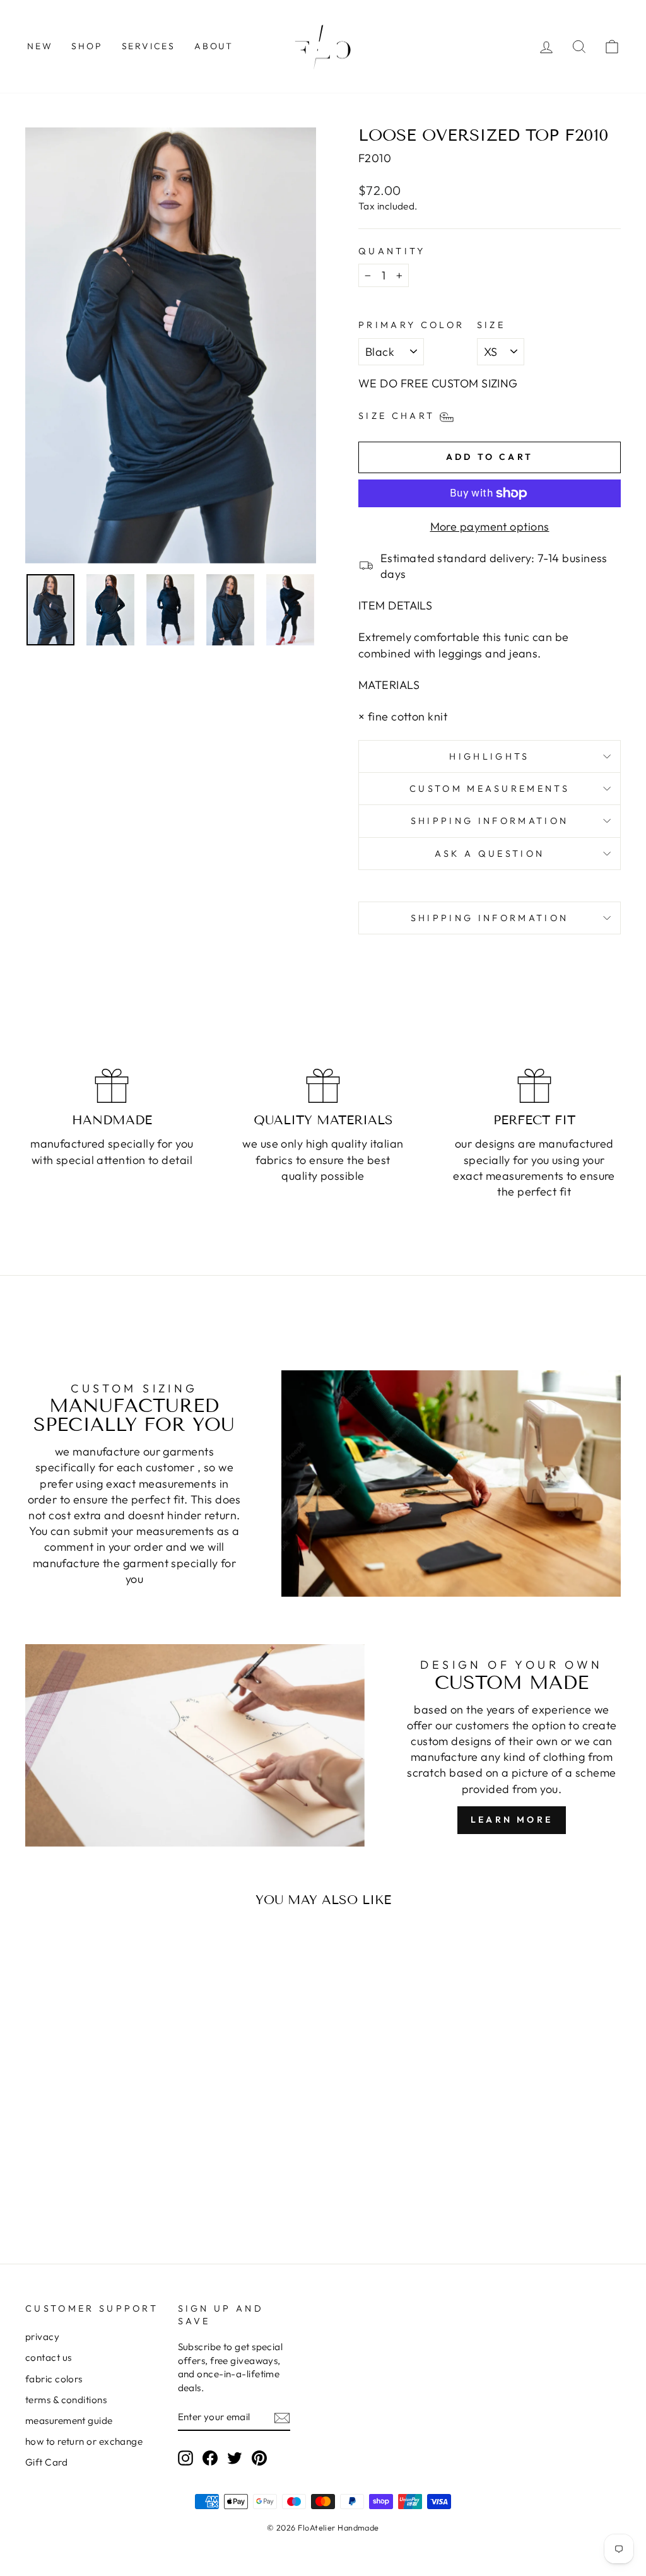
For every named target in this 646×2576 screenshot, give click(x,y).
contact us (49, 2357)
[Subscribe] (282, 2417)
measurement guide (69, 2420)
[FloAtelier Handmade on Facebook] (210, 2457)
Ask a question (490, 854)
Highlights (489, 756)
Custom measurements (490, 789)
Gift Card (46, 2462)
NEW (40, 46)
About (214, 46)
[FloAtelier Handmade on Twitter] (235, 2457)
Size (491, 325)
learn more (512, 1820)
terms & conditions (66, 2400)
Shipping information (490, 821)
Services (149, 46)
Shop (87, 46)
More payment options (490, 526)
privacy (42, 2337)
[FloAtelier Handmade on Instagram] (185, 2457)
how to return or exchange (84, 2441)
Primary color (411, 325)
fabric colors (54, 2379)
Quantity (392, 251)
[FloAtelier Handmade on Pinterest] (259, 2457)
